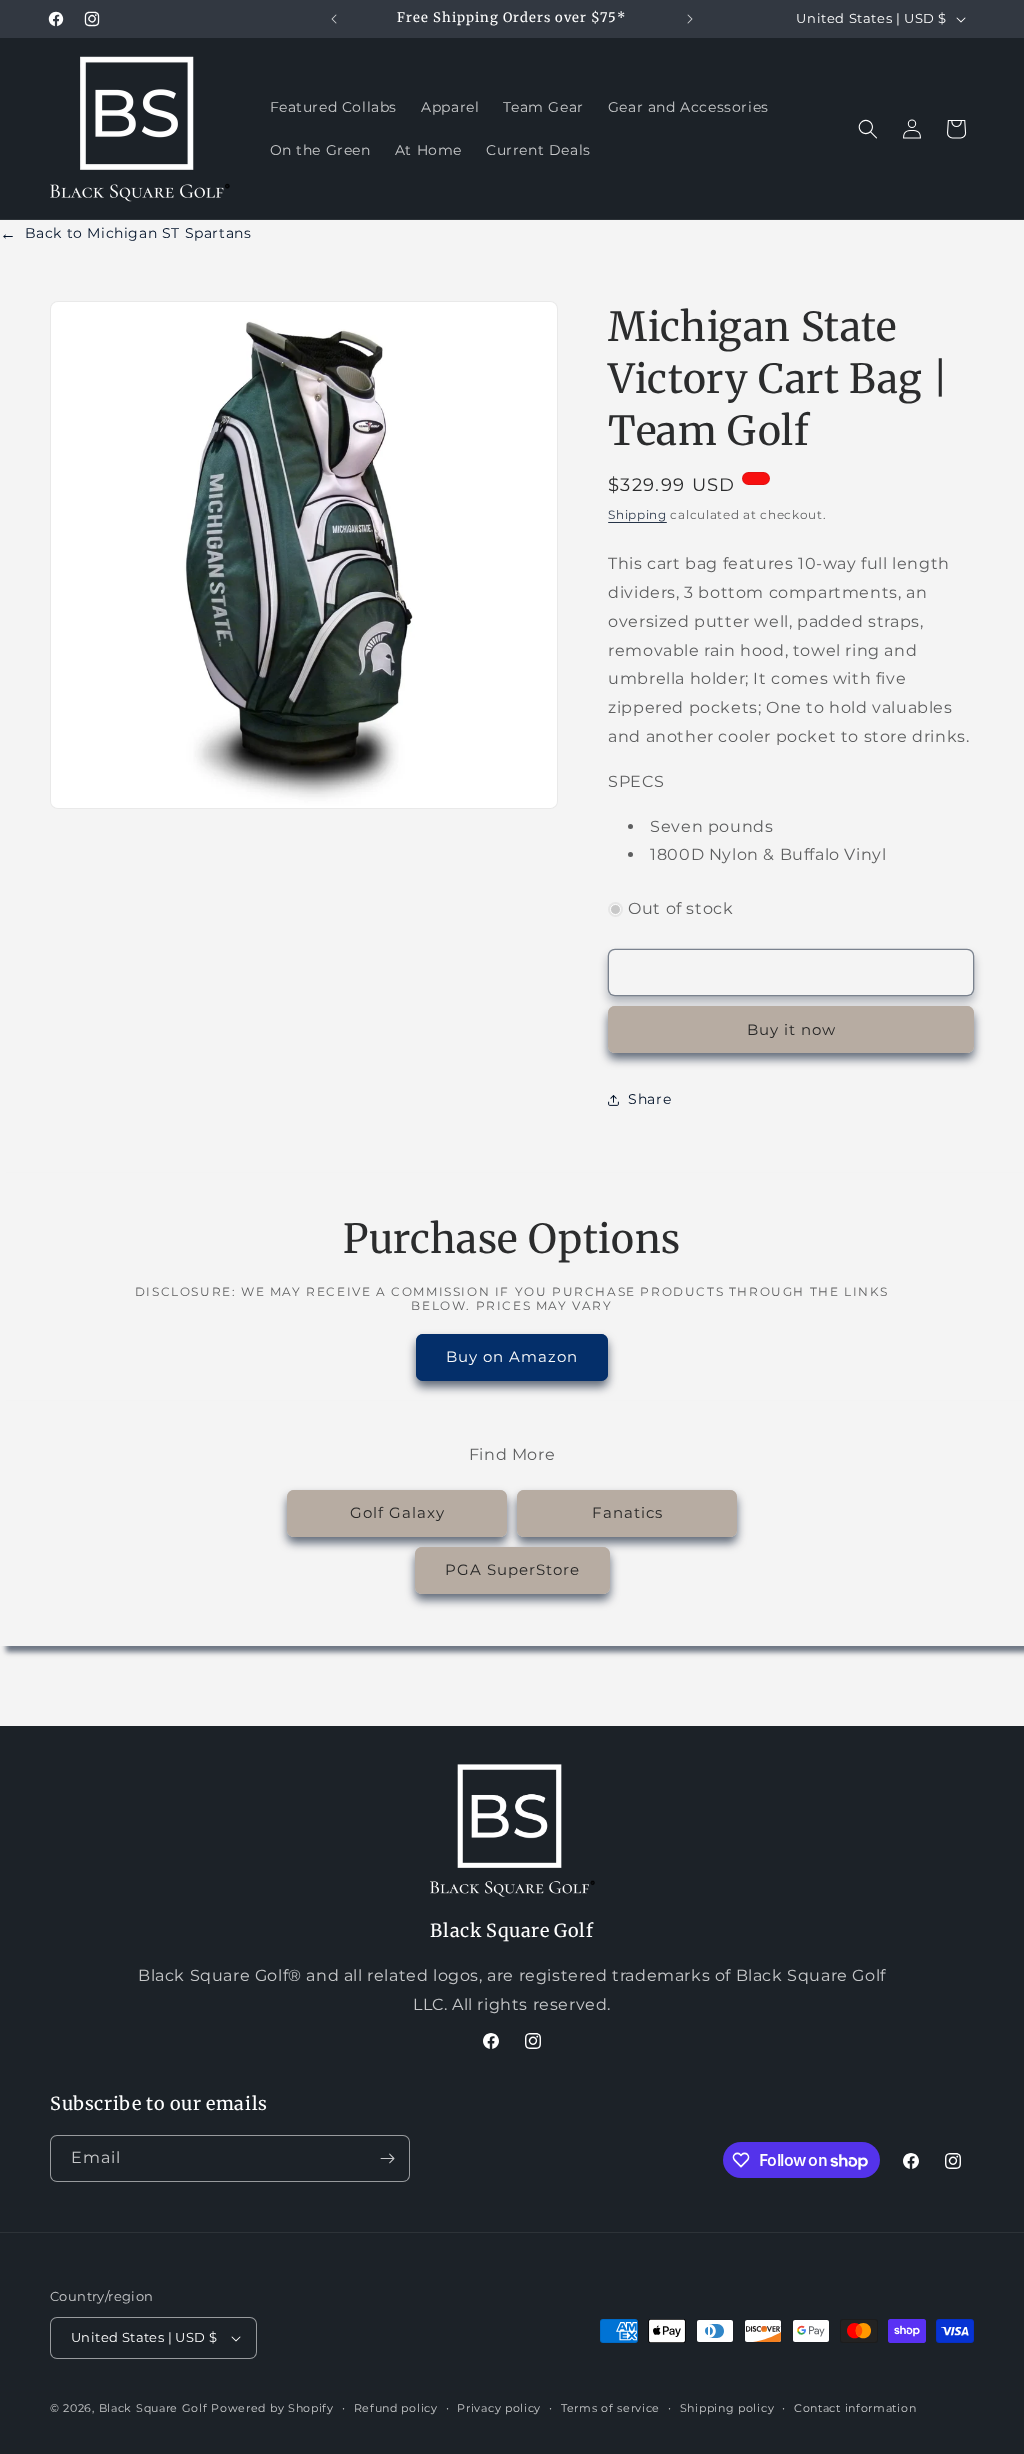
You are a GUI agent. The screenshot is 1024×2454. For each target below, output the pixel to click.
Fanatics (627, 1512)
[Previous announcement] (334, 19)
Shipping (637, 514)
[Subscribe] (387, 2158)
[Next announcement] (690, 19)
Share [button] (649, 1099)
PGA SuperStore (512, 1569)
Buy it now (791, 1029)
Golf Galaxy (397, 1512)
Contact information (855, 2408)
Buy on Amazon (512, 1356)
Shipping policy (727, 2408)
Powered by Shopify (272, 2408)
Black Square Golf (153, 2408)
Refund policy (396, 2408)
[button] (868, 129)
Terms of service (610, 2408)
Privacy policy (499, 2408)
